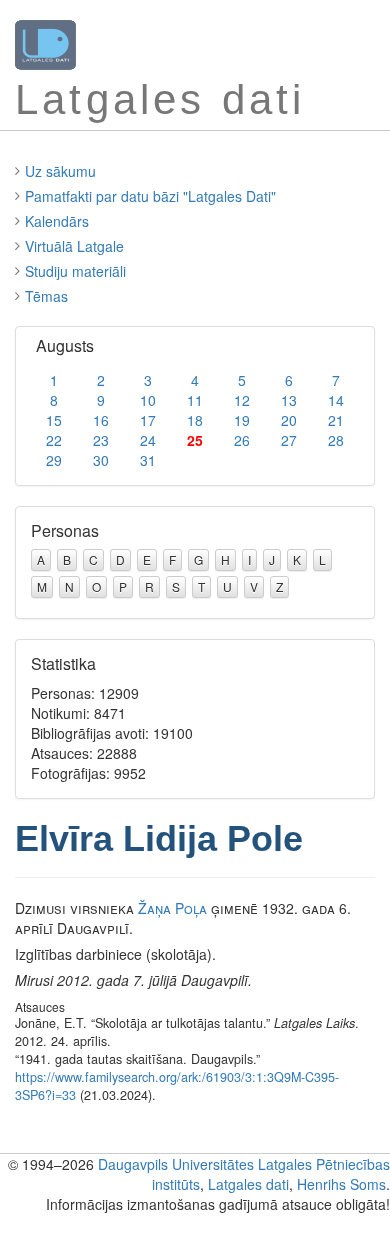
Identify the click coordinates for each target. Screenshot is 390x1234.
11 (195, 400)
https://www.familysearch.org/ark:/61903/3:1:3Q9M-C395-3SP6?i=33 (177, 1086)
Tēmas (46, 296)
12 (242, 400)
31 (148, 460)
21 (336, 420)
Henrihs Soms (341, 1184)
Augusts (65, 345)
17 (148, 420)
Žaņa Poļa (172, 908)
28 (336, 440)
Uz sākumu (60, 171)
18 (195, 420)
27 (289, 440)
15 (54, 420)
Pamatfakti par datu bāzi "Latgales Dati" (150, 196)
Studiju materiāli (75, 271)
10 (148, 400)
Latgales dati (248, 1184)
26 (242, 440)
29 (54, 460)
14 (336, 400)
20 (289, 420)
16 (101, 420)
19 (242, 420)
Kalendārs (57, 221)
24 (148, 440)
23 (101, 440)
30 (101, 460)
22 (54, 440)
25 (195, 440)
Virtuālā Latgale (74, 246)
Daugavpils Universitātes (176, 1164)
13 (289, 400)
